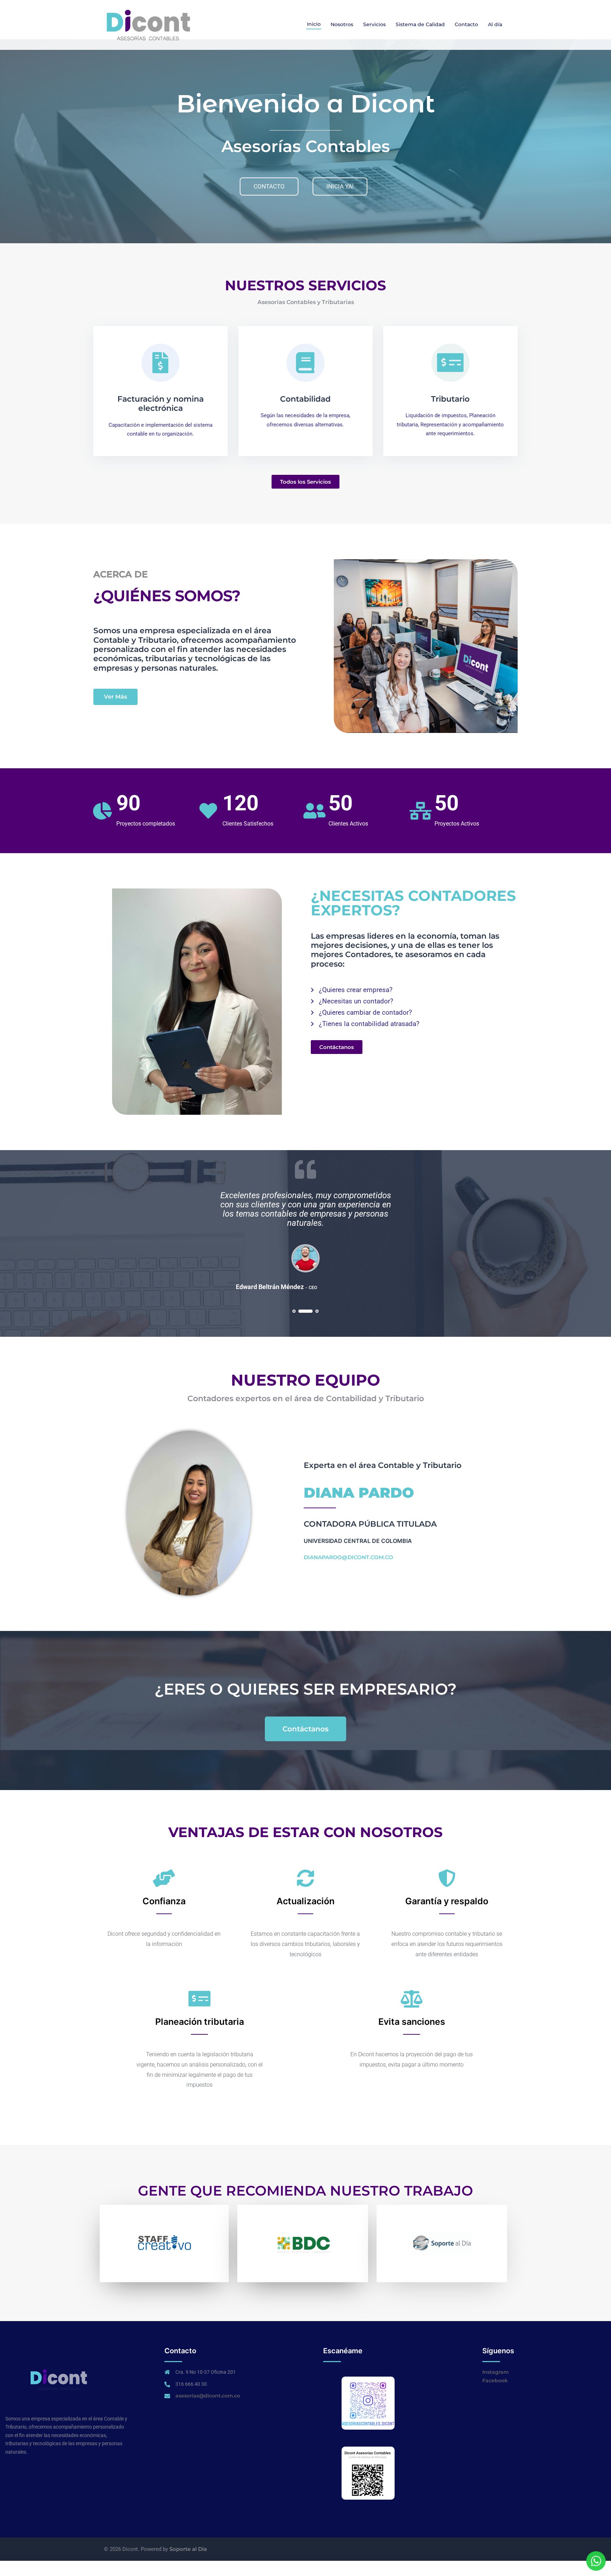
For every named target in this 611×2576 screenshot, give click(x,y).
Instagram (496, 2372)
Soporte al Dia (188, 2549)
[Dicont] (148, 24)
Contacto (466, 24)
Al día (495, 24)
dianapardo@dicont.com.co (348, 1557)
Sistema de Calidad (420, 24)
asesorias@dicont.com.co (208, 2396)
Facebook (495, 2380)
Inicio (314, 24)
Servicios (374, 24)
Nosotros (342, 24)
